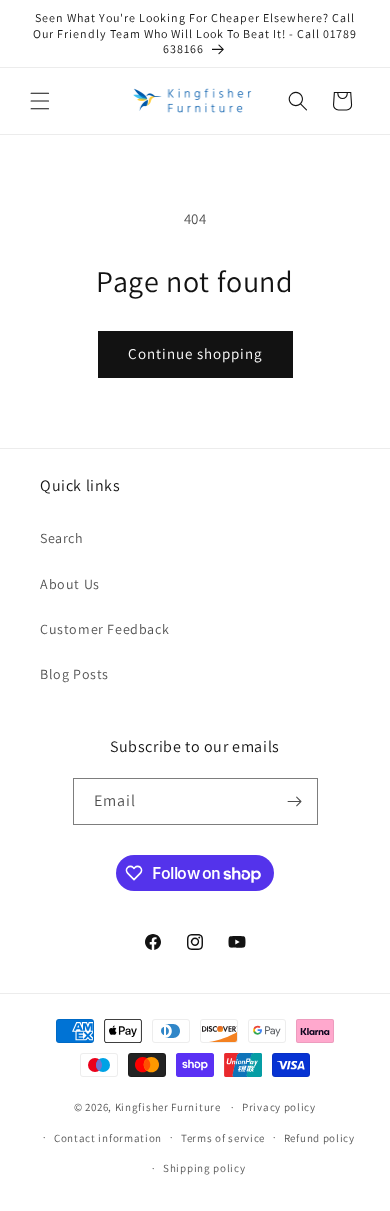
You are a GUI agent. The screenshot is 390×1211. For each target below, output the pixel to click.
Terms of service (223, 1138)
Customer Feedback (104, 629)
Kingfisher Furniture (168, 1107)
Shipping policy (204, 1168)
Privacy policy (279, 1107)
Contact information (108, 1138)
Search (62, 538)
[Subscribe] (295, 801)
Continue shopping (195, 353)
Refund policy (319, 1138)
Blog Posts (74, 674)
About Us (70, 584)
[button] (40, 101)
